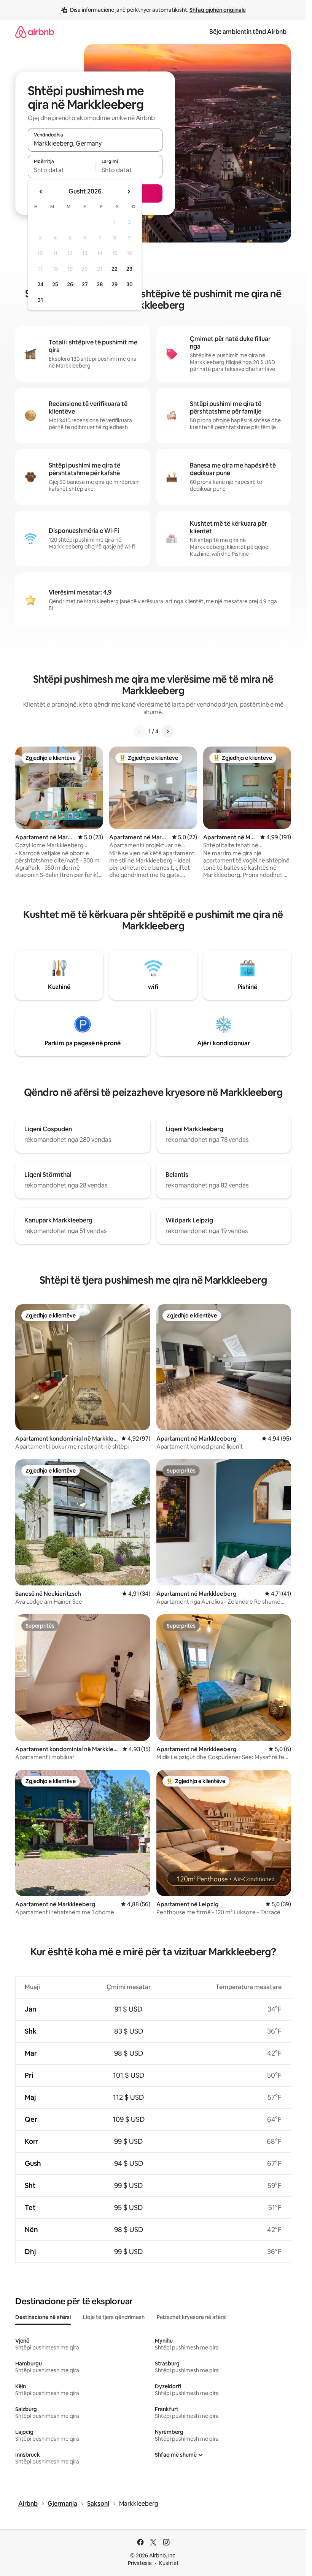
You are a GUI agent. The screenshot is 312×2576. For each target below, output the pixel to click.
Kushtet (169, 2563)
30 (130, 284)
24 (40, 284)
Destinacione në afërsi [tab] (43, 2317)
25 (55, 284)
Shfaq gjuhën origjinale (218, 10)
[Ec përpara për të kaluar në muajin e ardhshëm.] (129, 192)
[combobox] (95, 143)
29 (115, 284)
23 (129, 269)
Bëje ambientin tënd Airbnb (248, 32)
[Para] (167, 731)
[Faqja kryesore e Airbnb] (35, 32)
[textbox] (61, 170)
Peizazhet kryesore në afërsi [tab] (192, 2317)
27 (85, 284)
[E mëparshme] (139, 731)
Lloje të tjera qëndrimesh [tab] (114, 2317)
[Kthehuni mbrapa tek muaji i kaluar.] (41, 192)
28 (100, 284)
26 (70, 284)
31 (40, 300)
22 (115, 269)
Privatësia (140, 2563)
